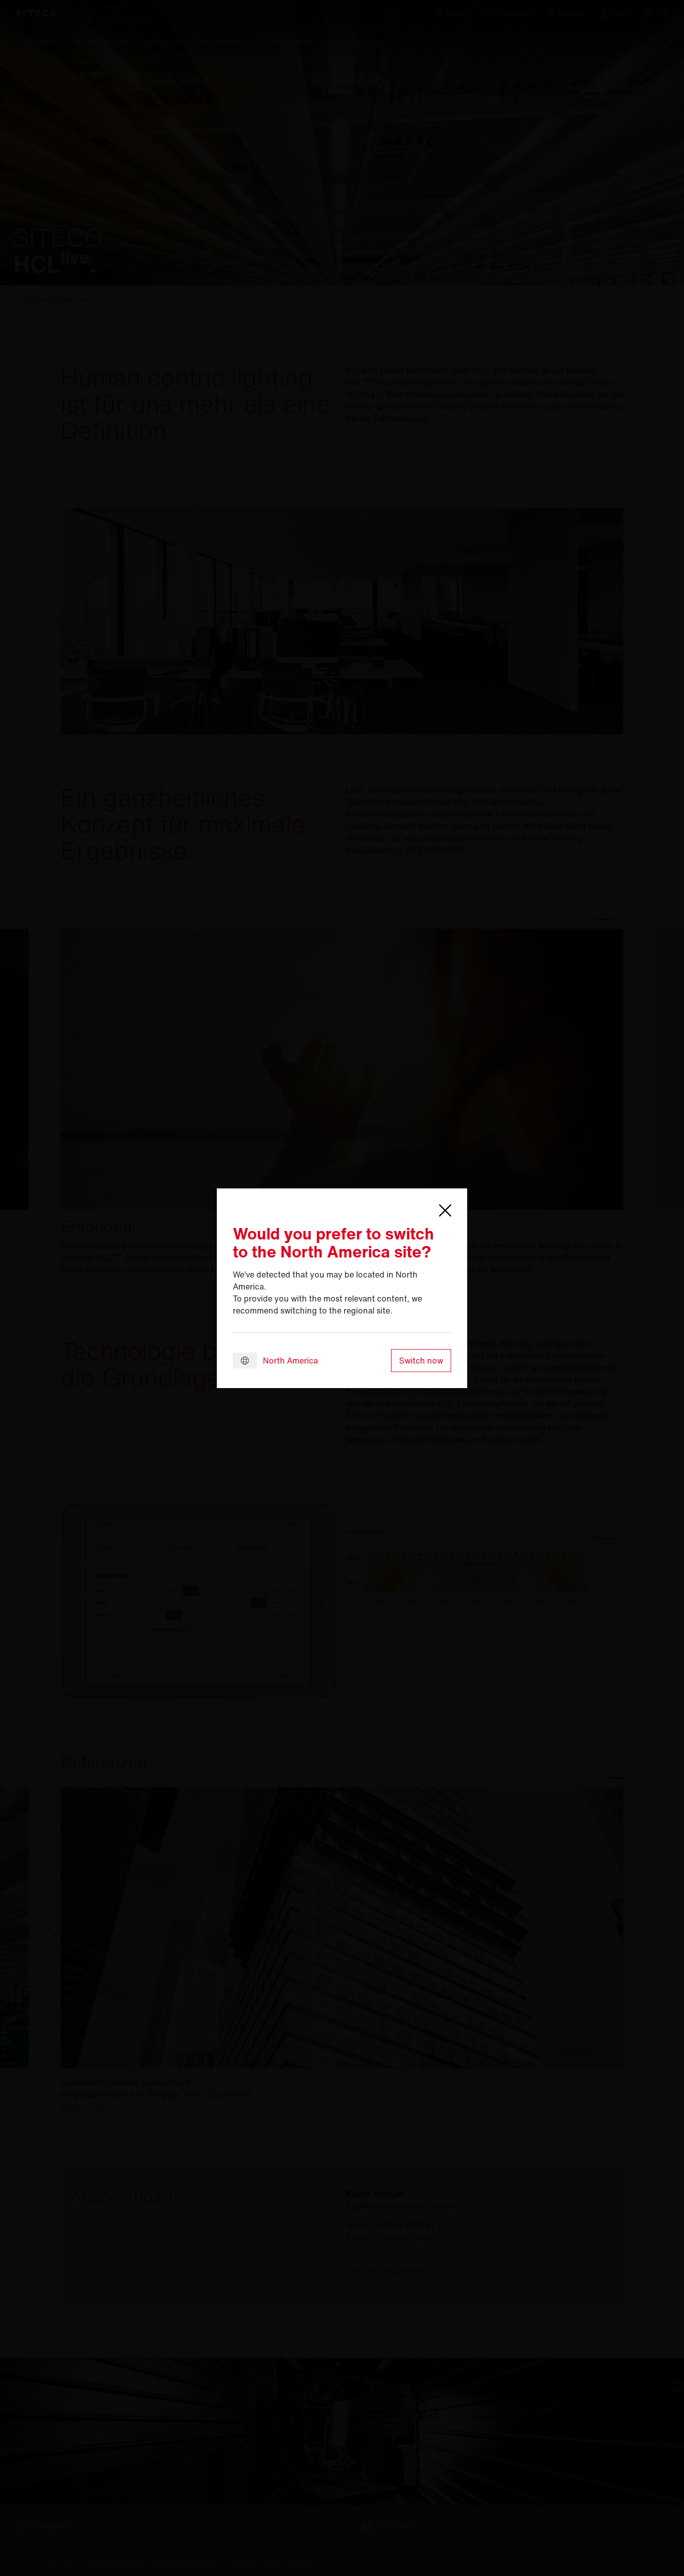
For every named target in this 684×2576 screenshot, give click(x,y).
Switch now (421, 1361)
